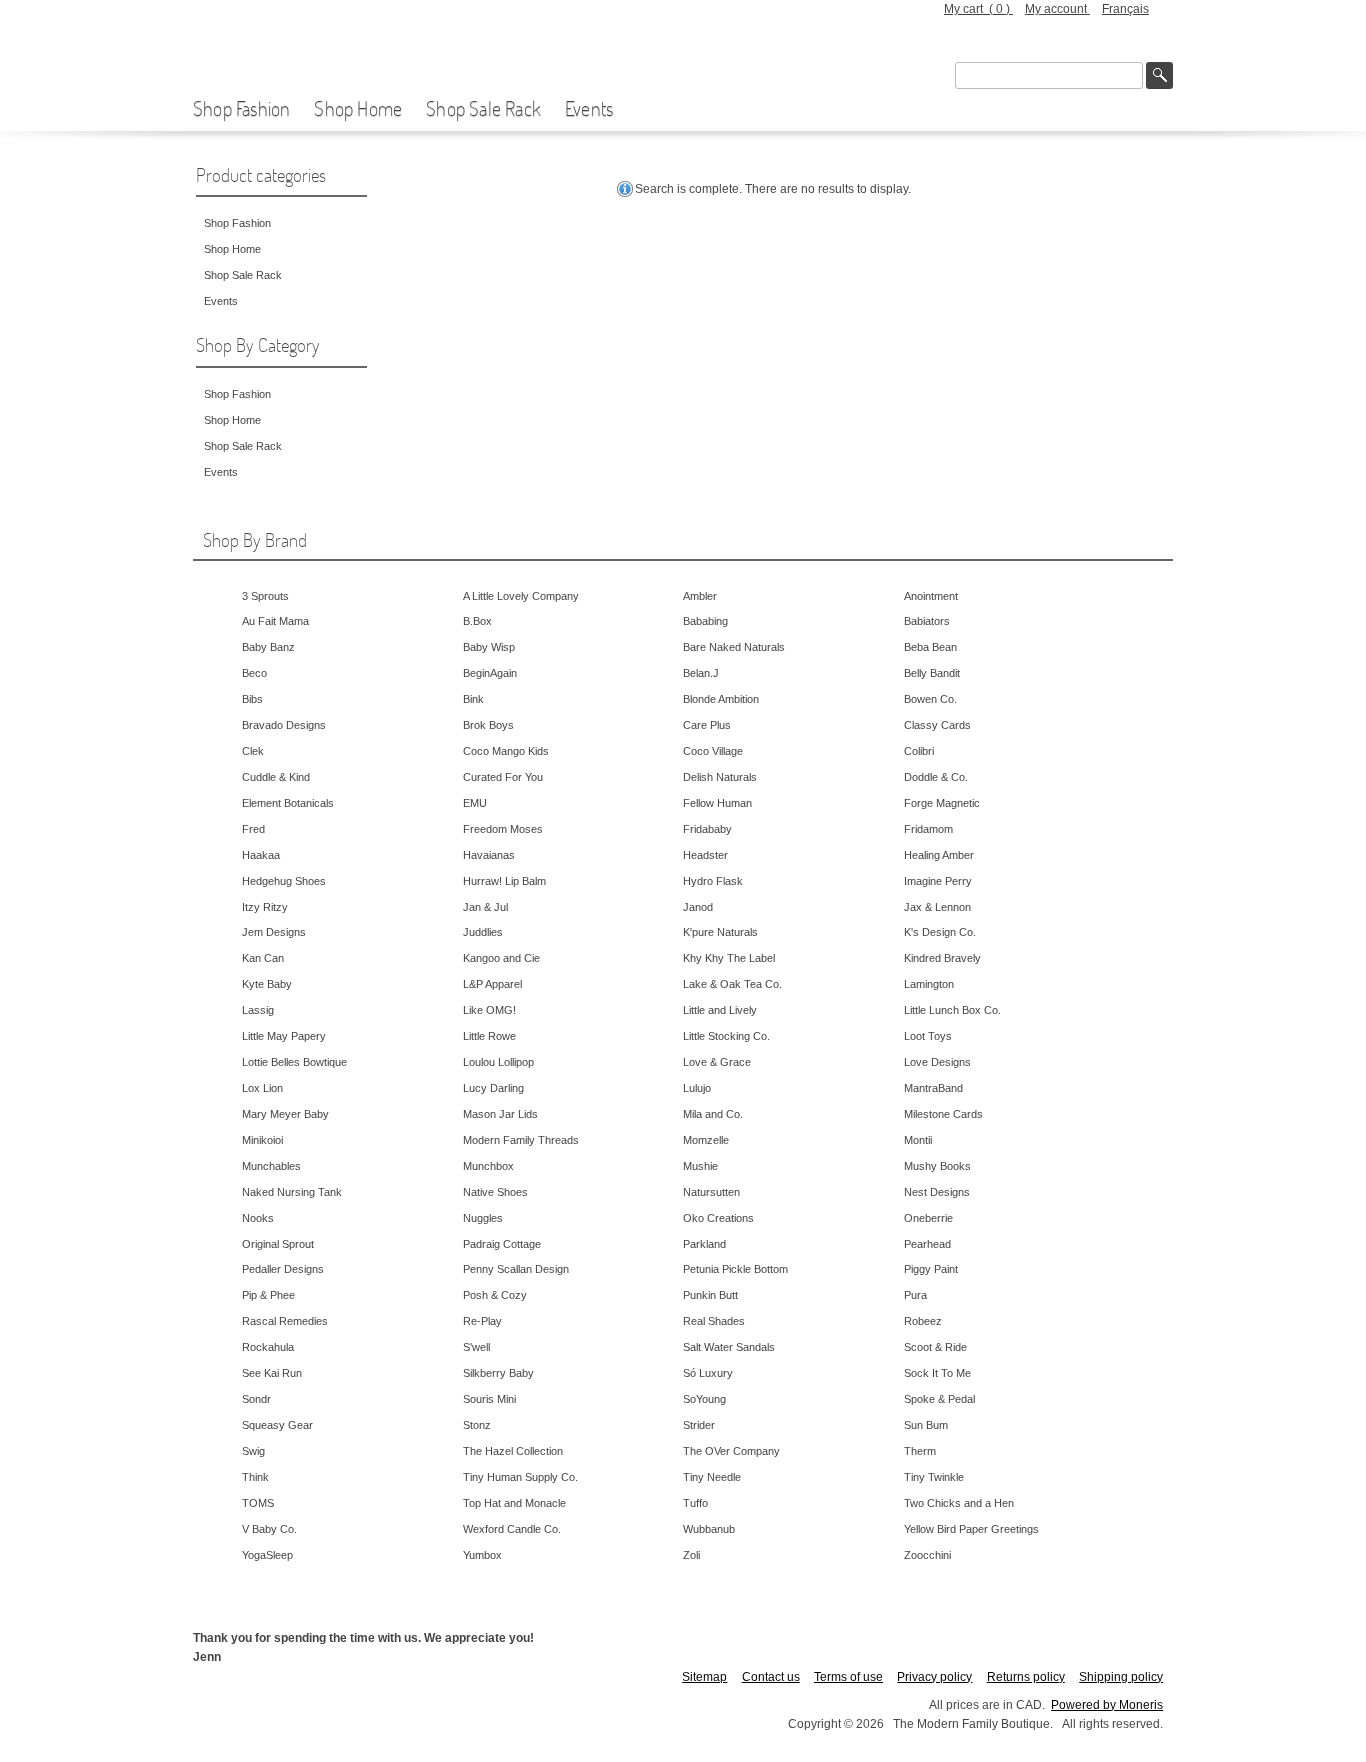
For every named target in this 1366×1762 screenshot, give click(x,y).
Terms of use (848, 1677)
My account (1057, 9)
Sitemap (704, 1677)
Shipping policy (1121, 1677)
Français (1125, 9)
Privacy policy (934, 1677)
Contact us (771, 1677)
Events (589, 108)
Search (1159, 75)
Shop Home (358, 108)
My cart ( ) (978, 9)
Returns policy (1026, 1677)
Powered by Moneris (1107, 1705)
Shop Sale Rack (483, 108)
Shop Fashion (241, 108)
